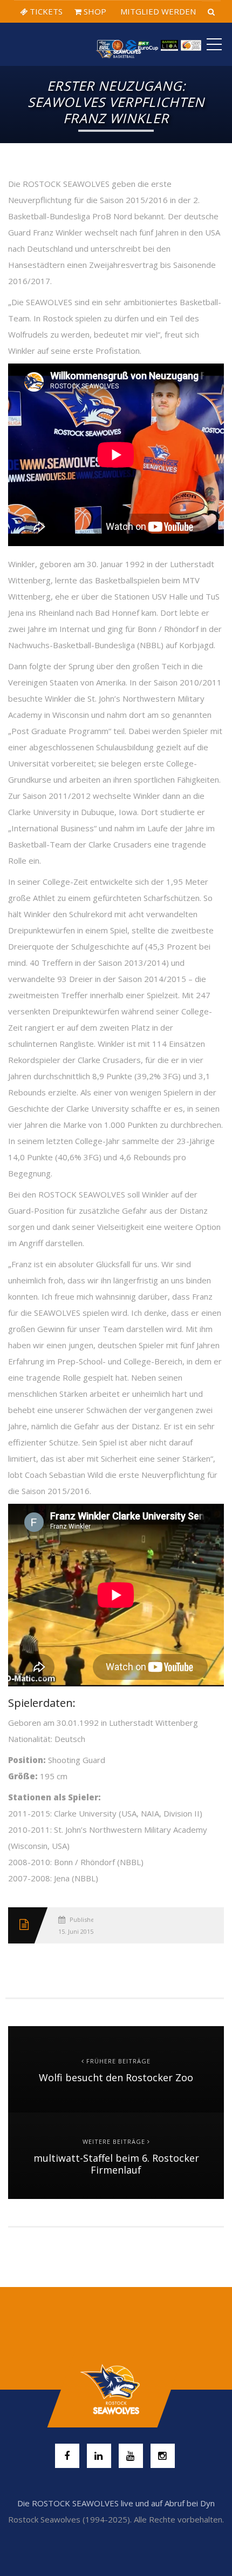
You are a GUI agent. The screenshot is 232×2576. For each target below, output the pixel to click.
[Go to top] (116, 2390)
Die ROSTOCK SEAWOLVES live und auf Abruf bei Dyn (116, 2503)
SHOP (94, 11)
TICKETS (45, 11)
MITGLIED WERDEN (157, 11)
